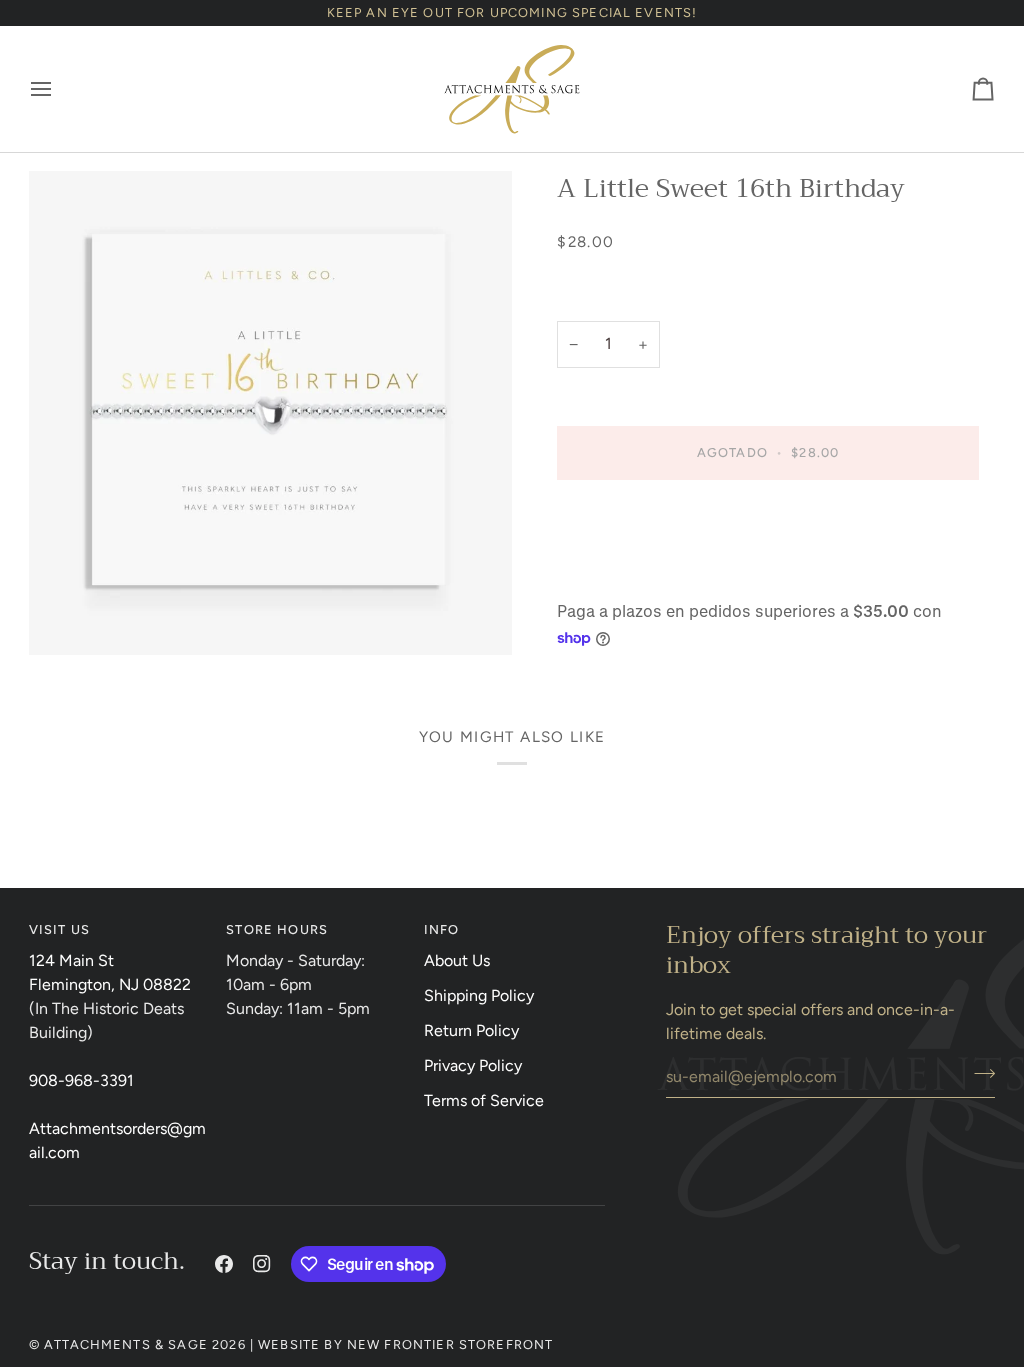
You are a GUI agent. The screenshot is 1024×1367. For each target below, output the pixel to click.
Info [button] (442, 929)
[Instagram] (262, 1264)
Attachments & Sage (126, 1344)
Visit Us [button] (59, 929)
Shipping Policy (479, 995)
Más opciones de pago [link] (636, 576)
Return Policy (471, 1030)
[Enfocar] (270, 413)
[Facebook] (224, 1264)
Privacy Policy (473, 1065)
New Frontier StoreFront (450, 1344)
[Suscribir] (978, 1074)
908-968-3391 (81, 1080)
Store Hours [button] (277, 929)
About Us (457, 960)
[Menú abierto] (59, 89)
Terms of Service (484, 1100)
